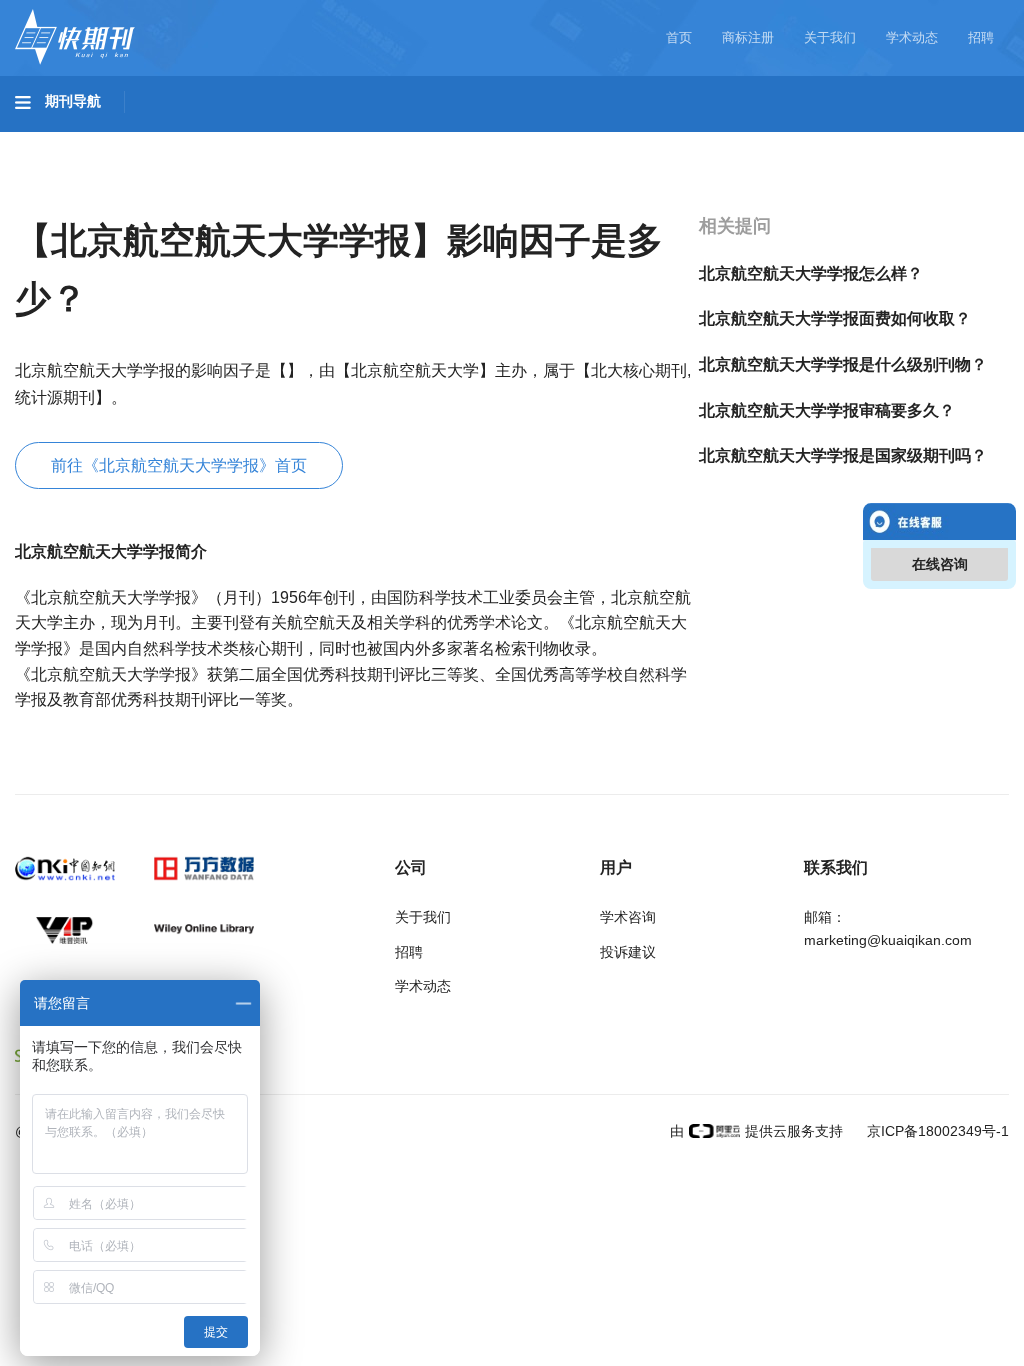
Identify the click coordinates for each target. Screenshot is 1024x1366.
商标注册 (748, 37)
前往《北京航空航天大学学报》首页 (179, 465)
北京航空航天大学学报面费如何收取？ (835, 318)
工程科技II (278, 141)
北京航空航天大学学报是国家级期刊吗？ (843, 455)
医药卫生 (486, 141)
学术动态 (912, 37)
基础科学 (66, 141)
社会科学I (808, 141)
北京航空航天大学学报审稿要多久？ (827, 410)
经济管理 (66, 197)
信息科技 (588, 141)
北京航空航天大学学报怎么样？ (811, 273)
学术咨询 (628, 917)
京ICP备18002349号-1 (936, 1131)
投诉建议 (628, 952)
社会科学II (916, 141)
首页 (679, 37)
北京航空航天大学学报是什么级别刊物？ (843, 364)
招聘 (981, 37)
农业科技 (384, 141)
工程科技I (170, 141)
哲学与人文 (697, 141)
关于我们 (830, 37)
